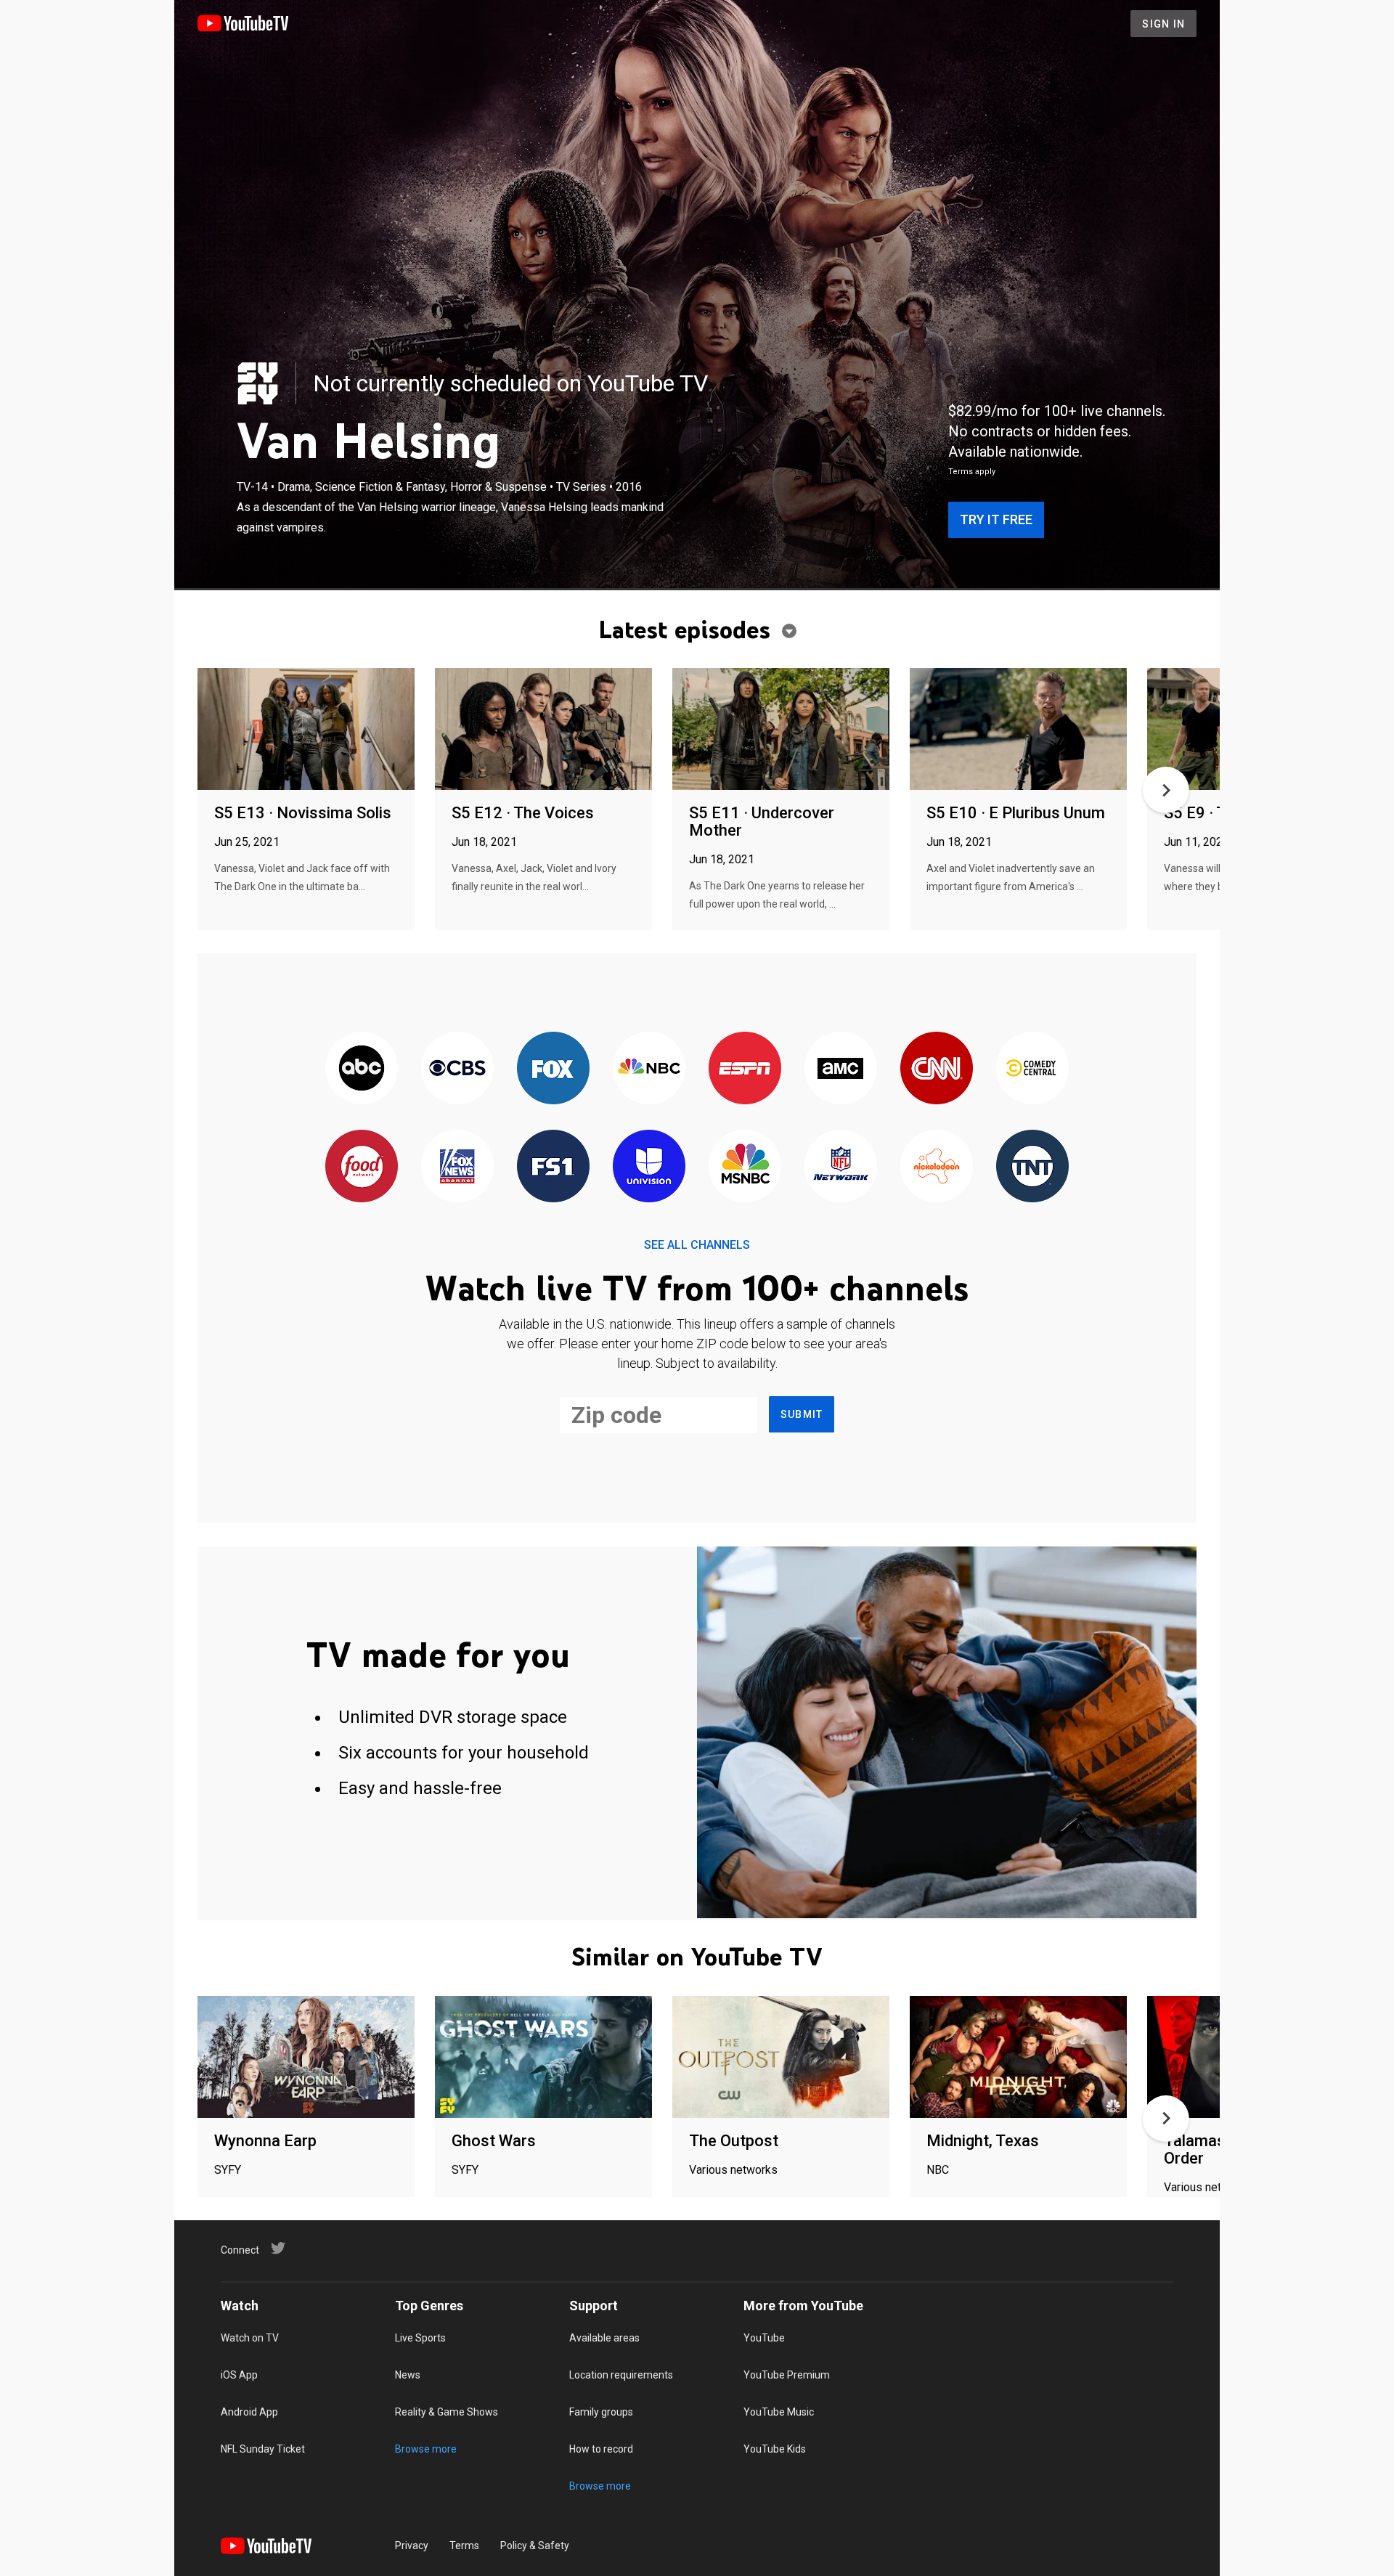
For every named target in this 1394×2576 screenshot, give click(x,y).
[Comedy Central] (1032, 1069)
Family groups (601, 2412)
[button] (1166, 790)
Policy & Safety (535, 2546)
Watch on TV (250, 2338)
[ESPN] (745, 1069)
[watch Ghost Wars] (543, 2058)
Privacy (412, 2546)
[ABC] (362, 1069)
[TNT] (1032, 1167)
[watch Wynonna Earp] (306, 2058)
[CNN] (937, 1069)
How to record (601, 2449)
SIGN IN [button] (1163, 24)
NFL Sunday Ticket (263, 2449)
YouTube (764, 2338)
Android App (249, 2412)
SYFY (228, 2170)
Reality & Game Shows (447, 2412)
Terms (464, 2546)
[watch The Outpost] (781, 2058)
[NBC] (649, 1069)
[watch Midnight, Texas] (1018, 2058)
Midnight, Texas (983, 2141)
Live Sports (420, 2338)
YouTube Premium (787, 2375)
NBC (938, 2170)
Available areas (604, 2338)
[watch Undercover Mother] (781, 730)
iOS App (239, 2375)
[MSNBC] (745, 1167)
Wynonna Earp (265, 2141)
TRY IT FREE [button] (996, 519)
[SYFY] (258, 383)
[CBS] (457, 1069)
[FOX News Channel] (457, 1167)
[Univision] (649, 1167)
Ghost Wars (494, 2141)
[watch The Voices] (543, 730)
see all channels (697, 1245)
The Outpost (734, 2141)
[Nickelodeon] (937, 1167)
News (408, 2375)
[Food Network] (362, 1167)
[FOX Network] (553, 1069)
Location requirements (621, 2375)
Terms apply (972, 472)
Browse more (426, 2449)
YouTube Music (779, 2412)
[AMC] (841, 1069)
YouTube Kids (775, 2449)
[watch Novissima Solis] (306, 730)
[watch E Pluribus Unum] (1018, 730)
